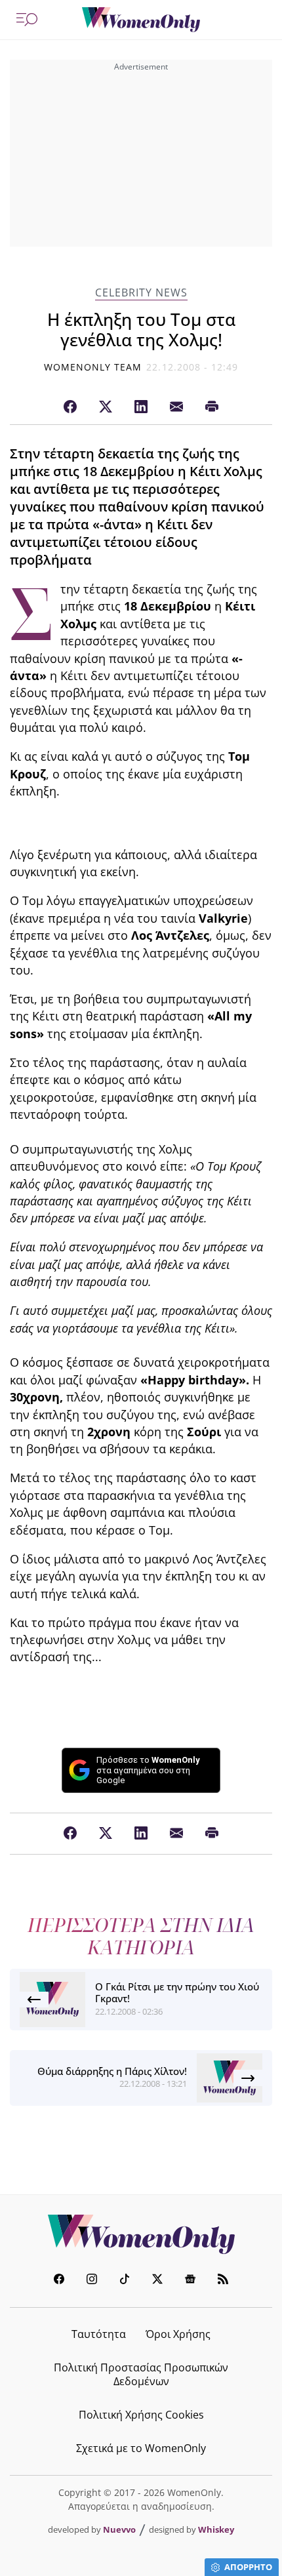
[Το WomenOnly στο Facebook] (59, 2281)
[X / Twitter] (106, 407)
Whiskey (216, 2529)
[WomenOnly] (141, 20)
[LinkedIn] (141, 407)
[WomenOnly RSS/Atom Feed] (223, 2281)
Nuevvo (119, 2529)
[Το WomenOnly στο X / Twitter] (157, 2281)
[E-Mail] (176, 407)
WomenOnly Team (93, 367)
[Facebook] (70, 407)
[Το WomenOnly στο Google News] (190, 2281)
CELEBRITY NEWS (141, 293)
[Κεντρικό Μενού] (27, 20)
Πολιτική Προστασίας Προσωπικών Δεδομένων (141, 2374)
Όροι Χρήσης (178, 2334)
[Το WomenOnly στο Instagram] (92, 2281)
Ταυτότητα (99, 2334)
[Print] (212, 407)
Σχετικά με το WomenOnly (141, 2448)
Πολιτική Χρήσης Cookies (141, 2415)
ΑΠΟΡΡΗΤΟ (248, 2567)
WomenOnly (141, 2234)
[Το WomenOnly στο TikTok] (125, 2281)
